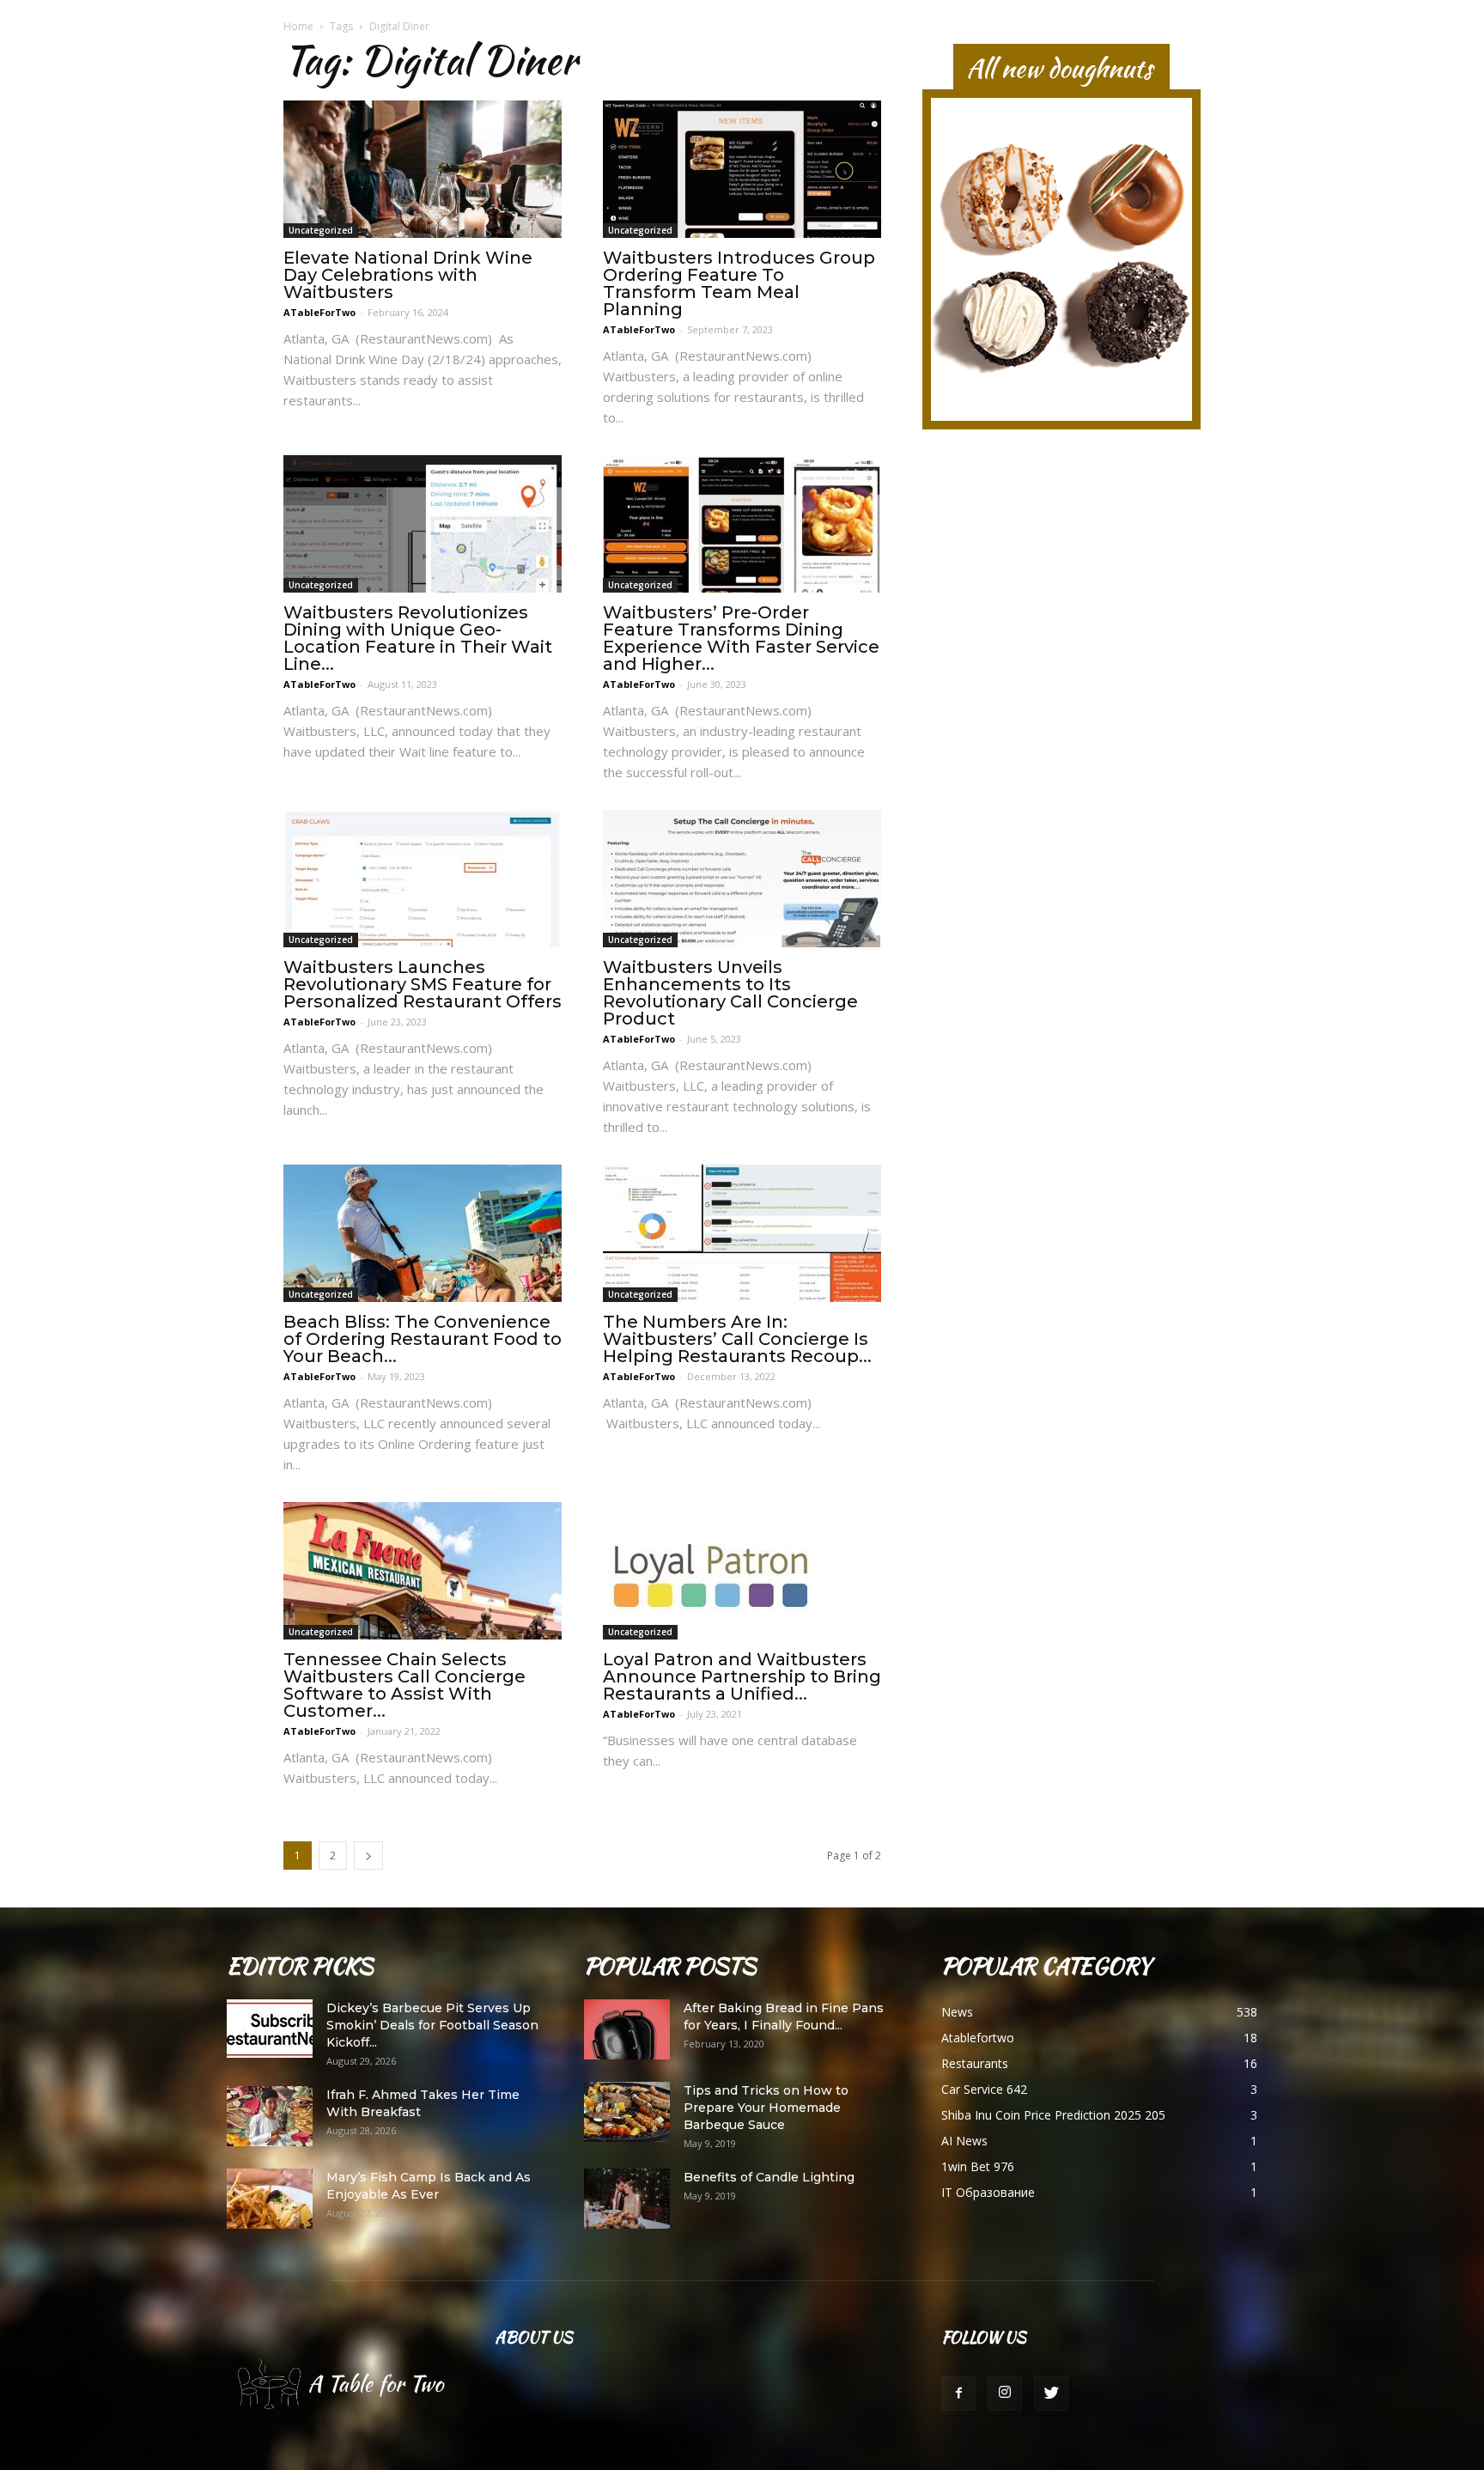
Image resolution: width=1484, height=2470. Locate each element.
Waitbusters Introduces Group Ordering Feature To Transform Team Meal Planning (739, 283)
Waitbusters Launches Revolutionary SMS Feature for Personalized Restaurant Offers (423, 984)
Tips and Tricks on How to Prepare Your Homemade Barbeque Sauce (766, 2108)
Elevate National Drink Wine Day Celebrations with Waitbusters (408, 275)
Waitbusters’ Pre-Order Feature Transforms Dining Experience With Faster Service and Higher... (741, 638)
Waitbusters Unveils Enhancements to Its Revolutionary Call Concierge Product (730, 993)
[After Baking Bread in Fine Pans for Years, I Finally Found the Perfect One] (627, 2029)
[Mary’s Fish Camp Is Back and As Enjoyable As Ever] (270, 2199)
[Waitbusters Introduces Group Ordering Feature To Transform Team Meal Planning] (742, 169)
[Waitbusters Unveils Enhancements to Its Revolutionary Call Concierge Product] (742, 879)
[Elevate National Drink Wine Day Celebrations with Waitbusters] (423, 169)
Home (298, 26)
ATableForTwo (319, 312)
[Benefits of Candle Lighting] (627, 2199)
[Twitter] (1051, 2394)
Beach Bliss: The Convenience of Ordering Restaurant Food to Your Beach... (423, 1339)
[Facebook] (958, 2394)
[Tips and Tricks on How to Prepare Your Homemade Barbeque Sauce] (627, 2112)
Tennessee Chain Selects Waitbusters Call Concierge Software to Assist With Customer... (404, 1685)
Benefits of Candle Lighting (769, 2177)
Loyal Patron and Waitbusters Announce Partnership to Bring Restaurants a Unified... (742, 1676)
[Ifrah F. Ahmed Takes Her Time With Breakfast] (270, 2116)
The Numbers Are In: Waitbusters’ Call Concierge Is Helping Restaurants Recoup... (737, 1339)
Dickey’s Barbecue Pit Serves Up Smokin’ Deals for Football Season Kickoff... (432, 2025)
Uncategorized (321, 230)
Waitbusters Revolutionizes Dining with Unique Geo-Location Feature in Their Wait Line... (418, 638)
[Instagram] (1005, 2394)
